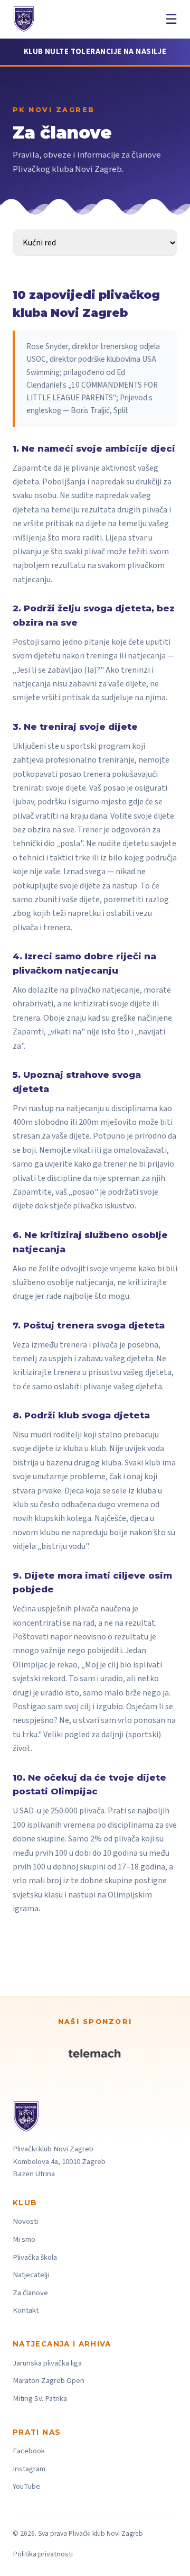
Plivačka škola (35, 2257)
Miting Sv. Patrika (40, 2399)
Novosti (25, 2221)
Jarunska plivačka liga (47, 2363)
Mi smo (24, 2239)
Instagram (29, 2469)
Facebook (29, 2451)
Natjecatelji (31, 2275)
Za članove (30, 2293)
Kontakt (26, 2310)
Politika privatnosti (43, 2554)
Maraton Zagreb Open (49, 2381)
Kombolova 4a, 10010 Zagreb (59, 2162)
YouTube (26, 2486)
